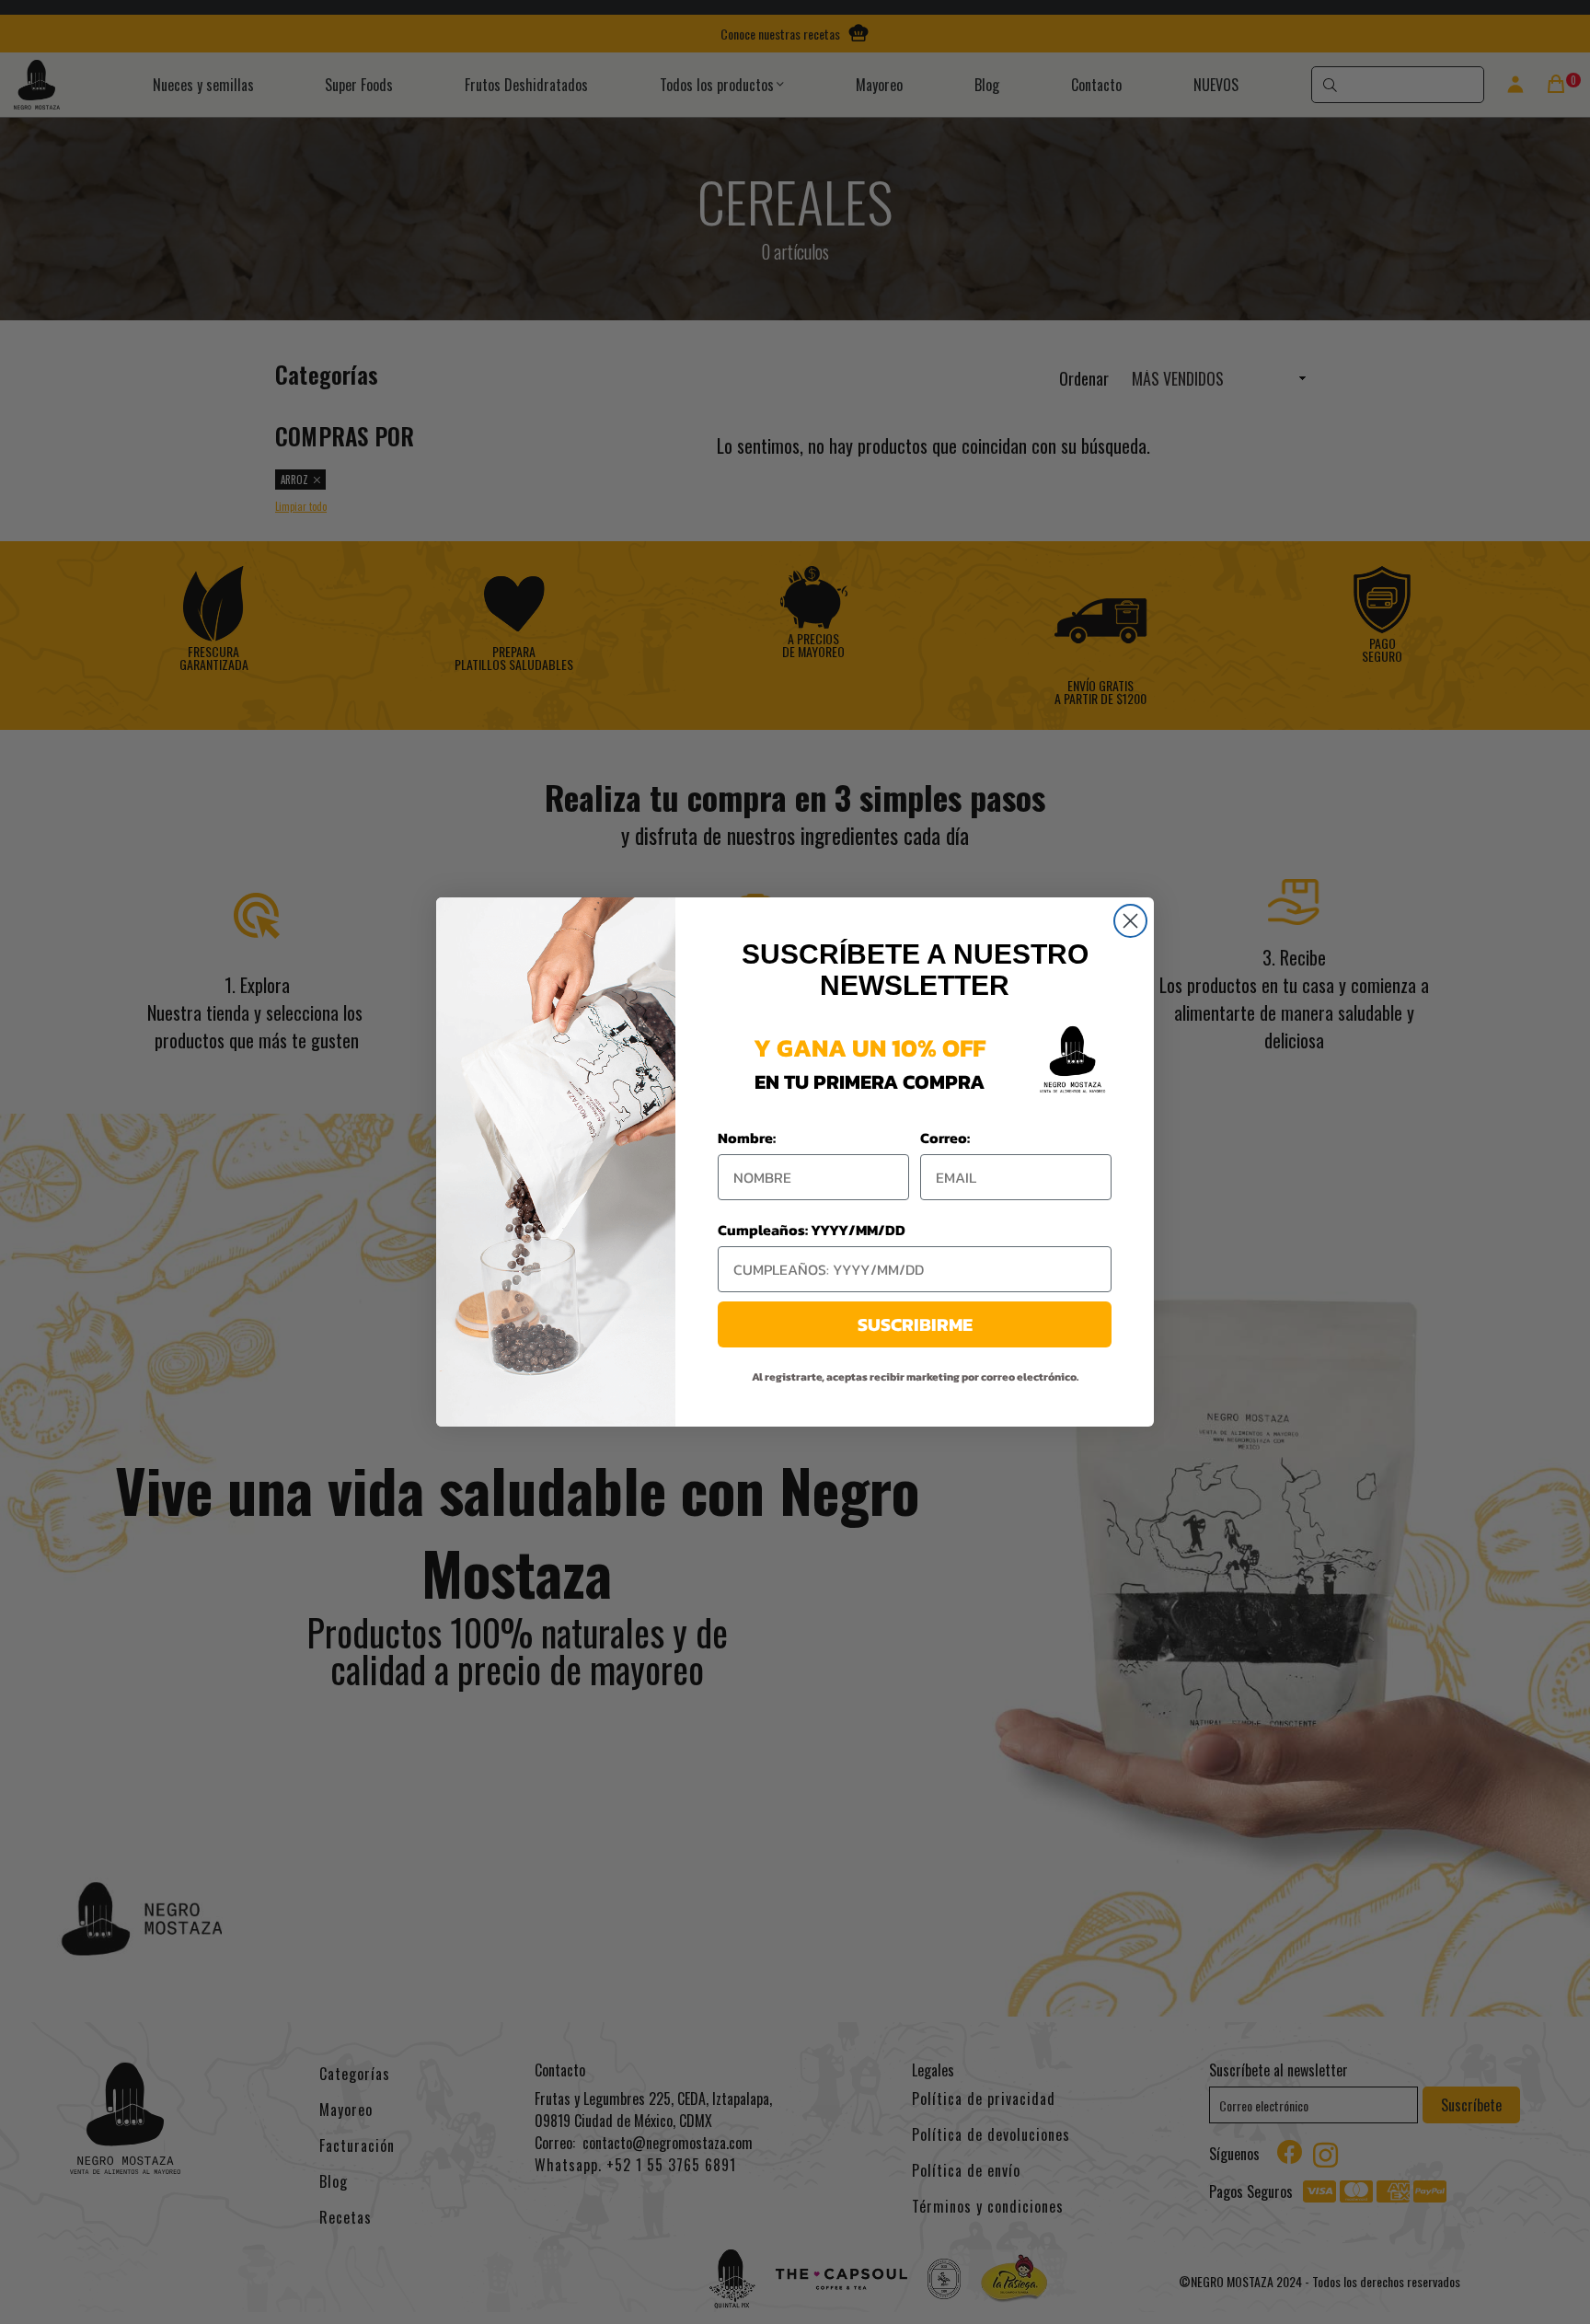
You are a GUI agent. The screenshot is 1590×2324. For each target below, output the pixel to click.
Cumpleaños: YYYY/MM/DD (812, 1230)
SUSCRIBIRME (915, 1324)
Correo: (945, 1138)
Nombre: (747, 1138)
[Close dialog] (1130, 921)
